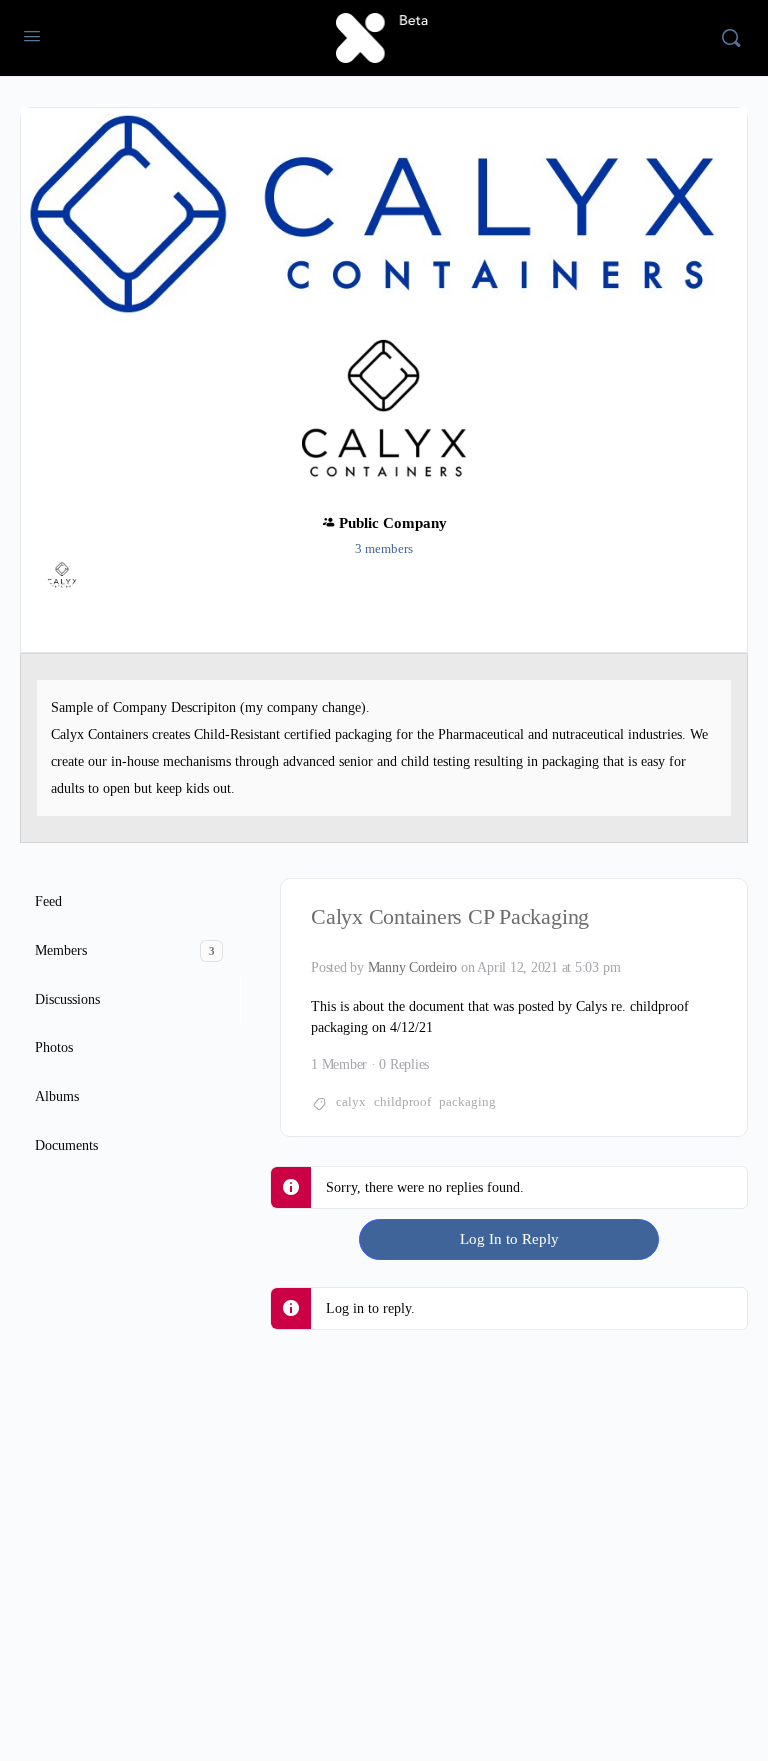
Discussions (67, 999)
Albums (57, 1096)
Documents (66, 1145)
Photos (54, 1047)
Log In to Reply (509, 1239)
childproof (402, 1101)
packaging (467, 1101)
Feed (48, 901)
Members (124, 950)
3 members (384, 548)
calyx (351, 1101)
